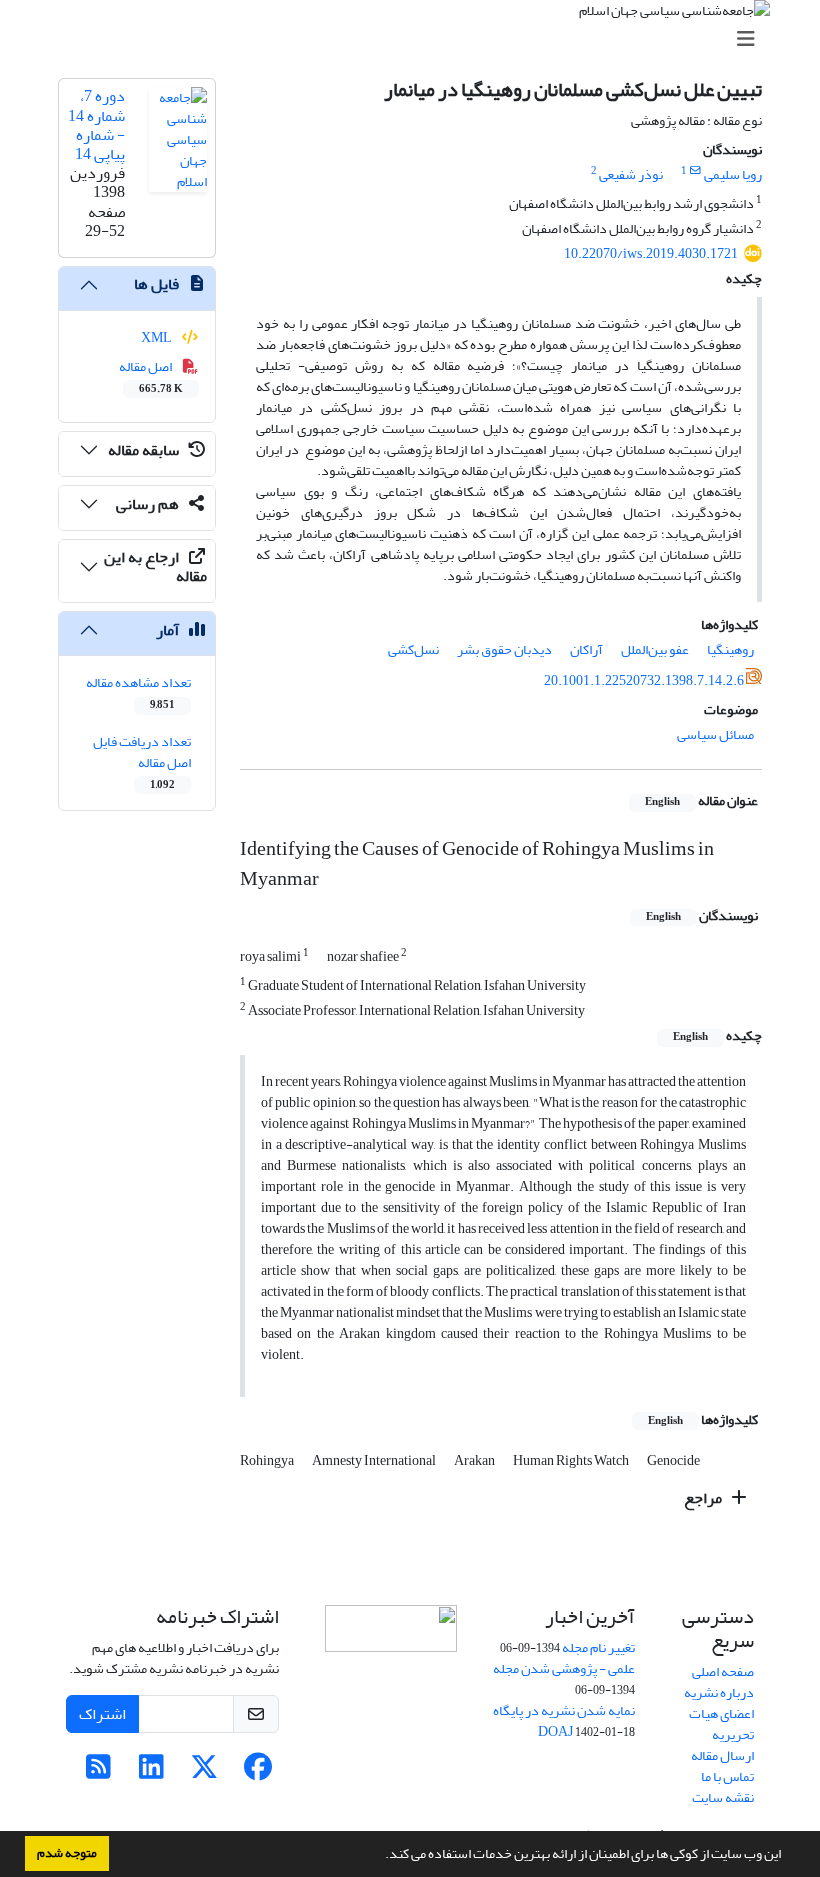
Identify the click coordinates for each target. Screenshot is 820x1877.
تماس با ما (727, 1776)
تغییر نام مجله (598, 1647)
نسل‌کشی (413, 649)
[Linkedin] (151, 1772)
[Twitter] (204, 1772)
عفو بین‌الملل (655, 649)
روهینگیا (730, 649)
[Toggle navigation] (416, 39)
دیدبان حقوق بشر (504, 649)
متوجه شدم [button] (67, 1853)
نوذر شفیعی (631, 174)
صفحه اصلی (723, 1671)
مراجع (704, 1498)
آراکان (586, 649)
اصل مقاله (151, 376)
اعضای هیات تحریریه (721, 1724)
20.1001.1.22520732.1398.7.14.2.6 (644, 680)
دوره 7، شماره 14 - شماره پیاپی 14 (96, 125)
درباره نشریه (719, 1692)
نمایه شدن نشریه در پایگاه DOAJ (564, 1721)
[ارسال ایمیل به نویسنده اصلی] (695, 171)
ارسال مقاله (722, 1755)
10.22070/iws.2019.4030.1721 (651, 253)
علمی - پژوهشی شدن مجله (564, 1668)
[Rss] (98, 1772)
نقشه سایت (723, 1797)
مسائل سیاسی (715, 734)
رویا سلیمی (733, 174)
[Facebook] (257, 1772)
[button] (380, 1856)
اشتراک (102, 1714)
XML (157, 337)
